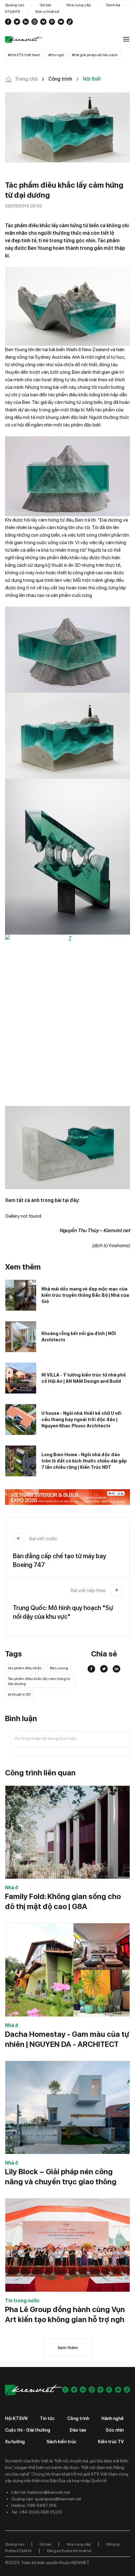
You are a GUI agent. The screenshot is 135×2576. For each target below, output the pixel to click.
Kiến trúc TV (111, 2442)
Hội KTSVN (16, 2418)
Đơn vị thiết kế (47, 12)
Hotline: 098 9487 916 (34, 2505)
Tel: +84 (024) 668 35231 (37, 2512)
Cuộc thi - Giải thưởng (28, 2430)
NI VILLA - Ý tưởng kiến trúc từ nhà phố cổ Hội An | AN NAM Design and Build (84, 1378)
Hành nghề (113, 2418)
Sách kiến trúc (61, 2442)
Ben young (59, 1668)
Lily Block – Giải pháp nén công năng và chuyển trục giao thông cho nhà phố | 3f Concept (61, 2182)
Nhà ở (12, 1888)
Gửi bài (45, 5)
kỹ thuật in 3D (19, 1694)
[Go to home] (24, 40)
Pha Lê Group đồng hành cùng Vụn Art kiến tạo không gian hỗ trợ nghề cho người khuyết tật (67, 2319)
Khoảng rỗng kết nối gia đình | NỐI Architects (79, 1337)
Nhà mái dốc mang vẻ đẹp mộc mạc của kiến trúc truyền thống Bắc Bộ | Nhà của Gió (85, 1295)
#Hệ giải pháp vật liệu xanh (95, 55)
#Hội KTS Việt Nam (24, 55)
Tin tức (47, 2418)
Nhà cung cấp (79, 5)
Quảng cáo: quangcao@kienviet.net (46, 2499)
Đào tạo (78, 2430)
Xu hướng (15, 2442)
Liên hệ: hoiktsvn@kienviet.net (41, 2492)
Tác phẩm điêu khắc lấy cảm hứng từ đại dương (39, 1681)
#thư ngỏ (56, 55)
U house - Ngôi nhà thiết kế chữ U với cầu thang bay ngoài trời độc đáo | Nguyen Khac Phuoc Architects (81, 1419)
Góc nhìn (115, 2430)
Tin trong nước (22, 2301)
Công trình (78, 2418)
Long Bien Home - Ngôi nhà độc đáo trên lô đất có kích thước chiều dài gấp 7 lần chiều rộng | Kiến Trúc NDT (84, 1461)
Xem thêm (68, 2348)
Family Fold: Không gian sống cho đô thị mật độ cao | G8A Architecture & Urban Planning (63, 1906)
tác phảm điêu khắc (25, 1668)
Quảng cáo (15, 5)
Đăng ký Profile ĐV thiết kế (69, 2551)
